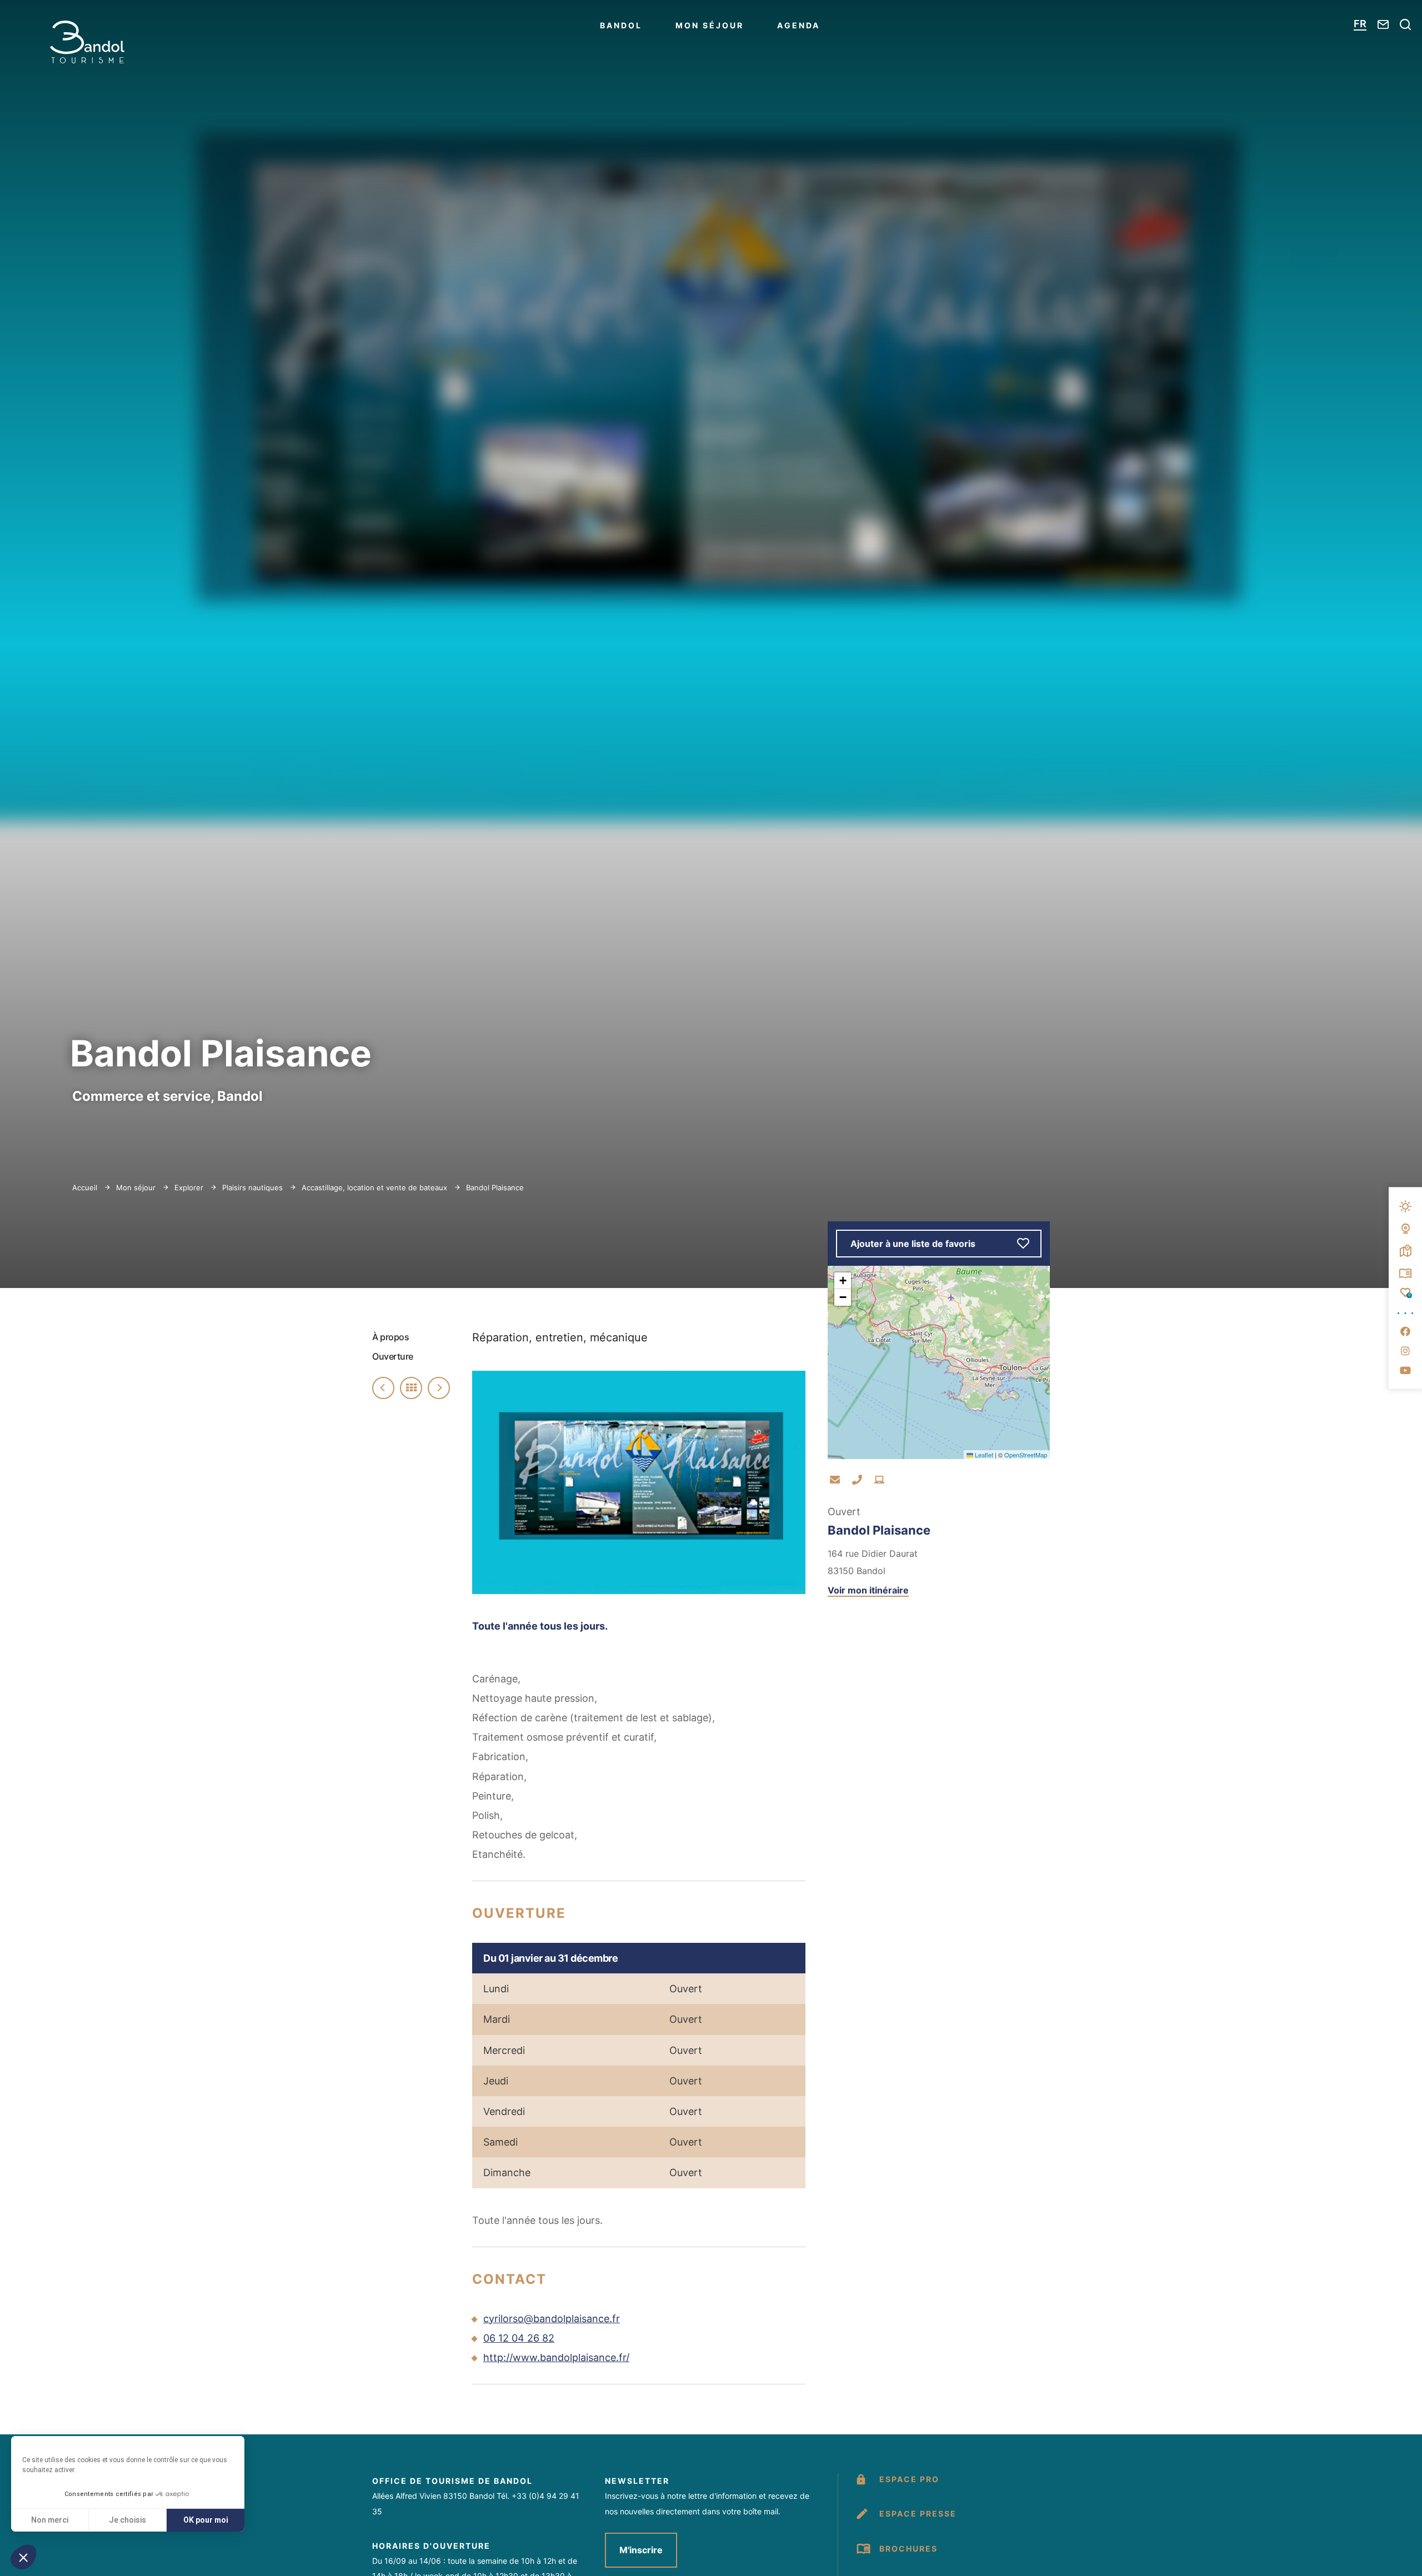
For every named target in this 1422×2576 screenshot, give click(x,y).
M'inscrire (641, 2550)
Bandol (621, 25)
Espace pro (909, 2479)
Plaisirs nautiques (254, 1187)
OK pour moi (206, 2520)
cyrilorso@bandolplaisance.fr (552, 2319)
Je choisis (127, 2520)
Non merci (50, 2520)
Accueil (85, 1187)
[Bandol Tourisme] (87, 42)
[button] (23, 2557)
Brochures (908, 2549)
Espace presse (918, 2514)
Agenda (798, 25)
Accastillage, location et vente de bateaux (375, 1187)
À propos (390, 1337)
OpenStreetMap (1026, 1455)
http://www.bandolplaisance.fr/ (556, 2357)
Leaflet (983, 1455)
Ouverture (393, 1356)
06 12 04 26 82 (519, 2338)
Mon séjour (710, 25)
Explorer (190, 1187)
